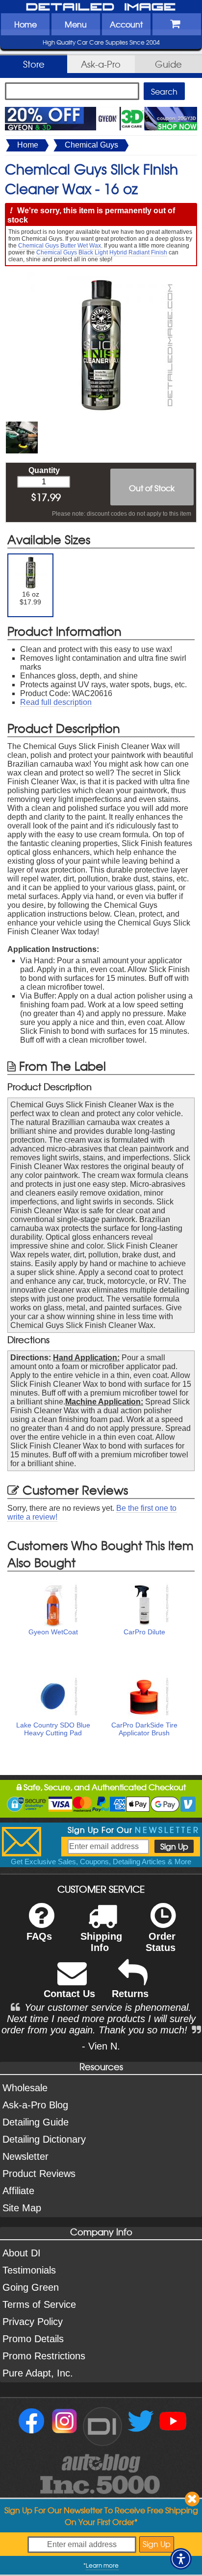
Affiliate (18, 2191)
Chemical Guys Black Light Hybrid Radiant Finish (102, 252)
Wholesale (25, 2088)
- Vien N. (101, 2046)
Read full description (56, 702)
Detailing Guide (36, 2122)
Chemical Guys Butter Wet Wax (60, 246)
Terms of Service (39, 2304)
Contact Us (69, 1994)
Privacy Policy (33, 2322)
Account (126, 24)
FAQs (39, 1936)
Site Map (22, 2208)
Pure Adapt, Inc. (38, 2373)
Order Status (161, 1942)
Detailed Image (101, 7)
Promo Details (33, 2339)
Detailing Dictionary (44, 2139)
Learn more (102, 2565)
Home (25, 24)
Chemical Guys (91, 145)
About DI (22, 2253)
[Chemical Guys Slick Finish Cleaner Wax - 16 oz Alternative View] (22, 426)
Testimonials (29, 2270)
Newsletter (25, 2156)
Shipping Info (101, 1942)
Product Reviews (39, 2174)
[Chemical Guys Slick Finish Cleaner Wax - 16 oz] (101, 276)
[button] (181, 2559)
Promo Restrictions (44, 2356)
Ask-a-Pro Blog (35, 2105)
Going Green (31, 2287)
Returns (130, 1994)
